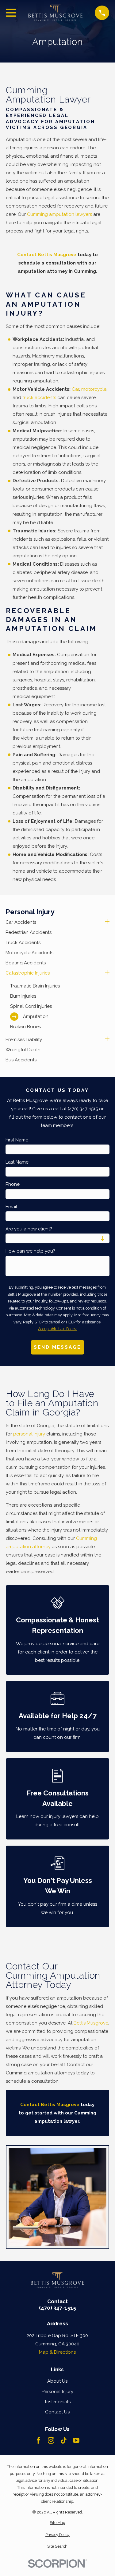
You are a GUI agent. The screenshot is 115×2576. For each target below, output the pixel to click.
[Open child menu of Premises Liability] (107, 1040)
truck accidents (39, 398)
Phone (13, 1184)
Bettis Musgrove (91, 2023)
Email (11, 1207)
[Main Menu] (11, 13)
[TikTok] (64, 2440)
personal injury (29, 1434)
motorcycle (94, 389)
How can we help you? (30, 1251)
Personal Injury (57, 2392)
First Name (17, 1140)
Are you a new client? (29, 1229)
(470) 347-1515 (57, 2308)
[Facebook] (38, 2440)
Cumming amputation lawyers (59, 214)
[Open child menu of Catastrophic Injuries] (107, 973)
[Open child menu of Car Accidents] (107, 922)
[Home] (56, 13)
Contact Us (57, 2412)
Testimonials (57, 2402)
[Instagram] (51, 2440)
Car (75, 389)
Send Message (57, 1347)
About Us (57, 2381)
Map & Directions (57, 2352)
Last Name (17, 1162)
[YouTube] (76, 2440)
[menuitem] (54, 922)
